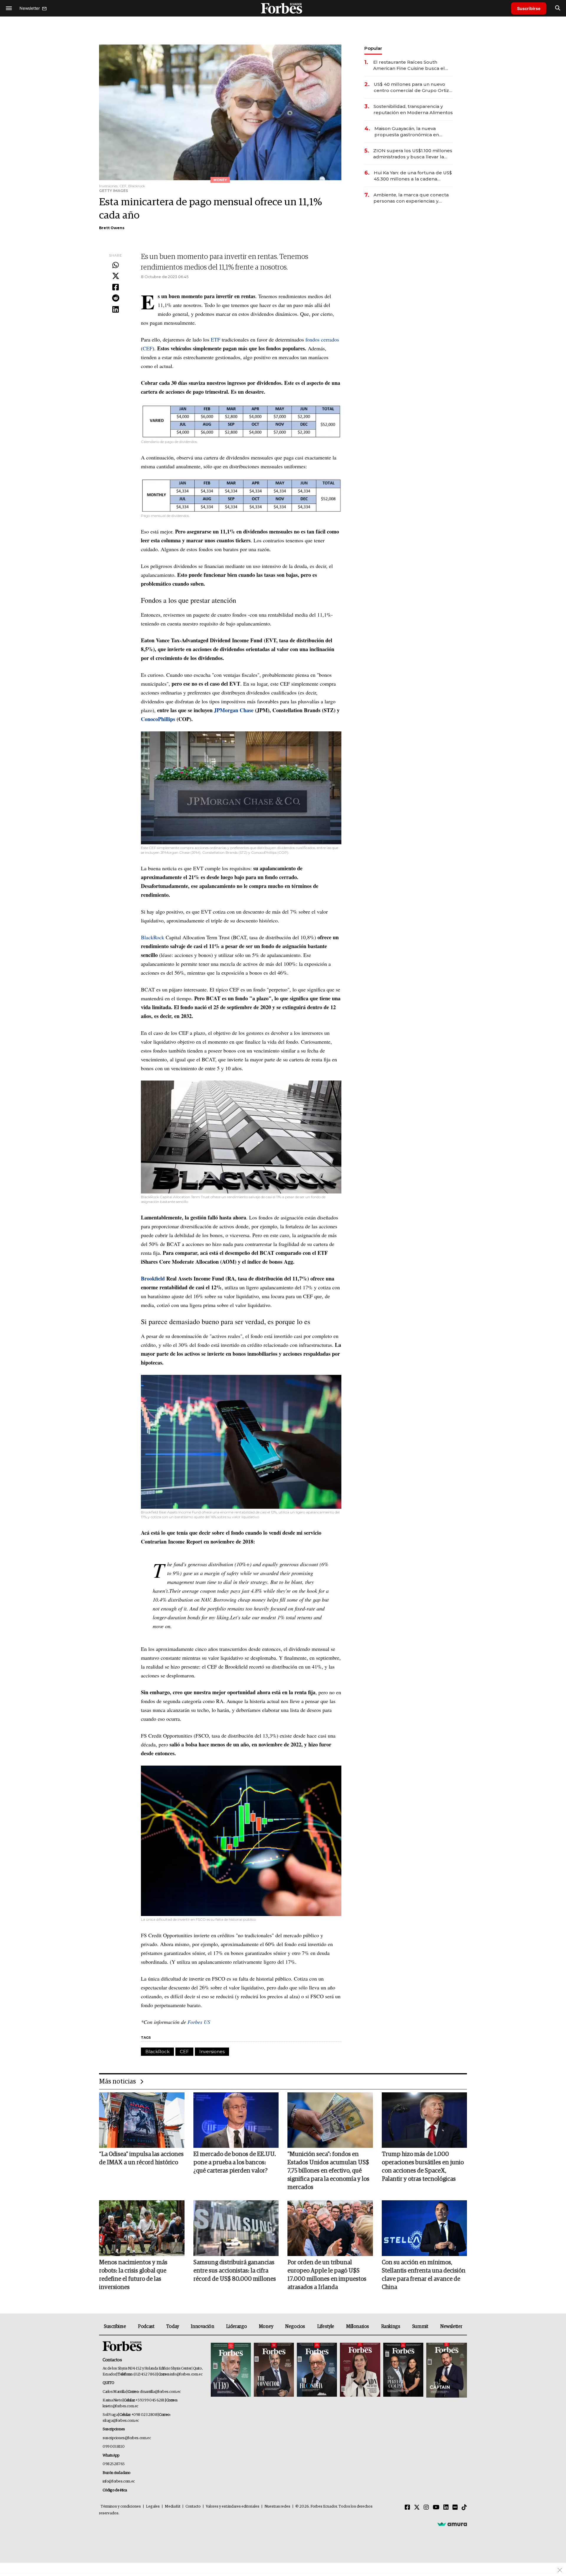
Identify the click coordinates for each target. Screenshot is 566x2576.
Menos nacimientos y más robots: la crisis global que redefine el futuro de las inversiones (133, 2275)
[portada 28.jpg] (360, 2370)
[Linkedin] (116, 310)
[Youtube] (436, 2508)
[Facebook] (116, 288)
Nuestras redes (277, 2507)
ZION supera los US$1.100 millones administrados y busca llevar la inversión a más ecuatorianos (413, 154)
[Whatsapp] (116, 265)
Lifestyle (326, 2327)
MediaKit (173, 2507)
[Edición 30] (274, 2370)
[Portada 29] (317, 2370)
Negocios (295, 2327)
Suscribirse (529, 8)
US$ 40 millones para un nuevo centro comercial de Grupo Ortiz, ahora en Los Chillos (412, 87)
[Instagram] (426, 2508)
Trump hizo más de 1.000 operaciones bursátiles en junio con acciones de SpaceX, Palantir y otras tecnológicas (423, 2167)
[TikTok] (464, 2508)
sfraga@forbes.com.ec (121, 2421)
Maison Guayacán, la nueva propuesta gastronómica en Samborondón (407, 132)
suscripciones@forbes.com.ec (127, 2438)
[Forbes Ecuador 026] (446, 2370)
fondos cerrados (322, 339)
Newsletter (451, 2327)
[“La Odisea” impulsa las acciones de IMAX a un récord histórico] (142, 2120)
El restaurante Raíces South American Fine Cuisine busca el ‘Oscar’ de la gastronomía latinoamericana (409, 65)
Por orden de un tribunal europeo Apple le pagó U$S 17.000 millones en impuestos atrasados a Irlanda (327, 2275)
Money (266, 2327)
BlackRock (153, 937)
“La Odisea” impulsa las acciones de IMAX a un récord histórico (141, 2158)
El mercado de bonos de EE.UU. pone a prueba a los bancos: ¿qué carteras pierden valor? (235, 2163)
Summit (420, 2327)
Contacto (193, 2507)
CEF (148, 348)
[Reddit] (116, 298)
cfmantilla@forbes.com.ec (160, 2392)
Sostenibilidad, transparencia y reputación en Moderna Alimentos (413, 109)
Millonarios (358, 2327)
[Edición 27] (403, 2370)
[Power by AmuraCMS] (452, 2524)
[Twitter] (116, 276)
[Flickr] (455, 2508)
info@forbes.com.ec (186, 2374)
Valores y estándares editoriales (233, 2507)
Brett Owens (112, 228)
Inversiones (212, 2052)
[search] (558, 8)
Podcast (146, 2327)
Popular (373, 48)
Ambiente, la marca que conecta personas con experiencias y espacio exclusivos (411, 198)
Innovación (202, 2327)
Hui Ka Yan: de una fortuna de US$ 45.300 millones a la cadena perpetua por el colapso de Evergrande (413, 176)
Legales (153, 2507)
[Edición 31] (231, 2370)
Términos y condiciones (121, 2507)
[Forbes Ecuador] (283, 8)
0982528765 (114, 2464)
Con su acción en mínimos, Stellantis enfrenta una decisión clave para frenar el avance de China (424, 2275)
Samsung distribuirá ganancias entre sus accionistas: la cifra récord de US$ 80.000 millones (235, 2271)
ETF (216, 339)
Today (173, 2327)
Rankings (391, 2327)
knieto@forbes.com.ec (120, 2406)
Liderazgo (236, 2327)
